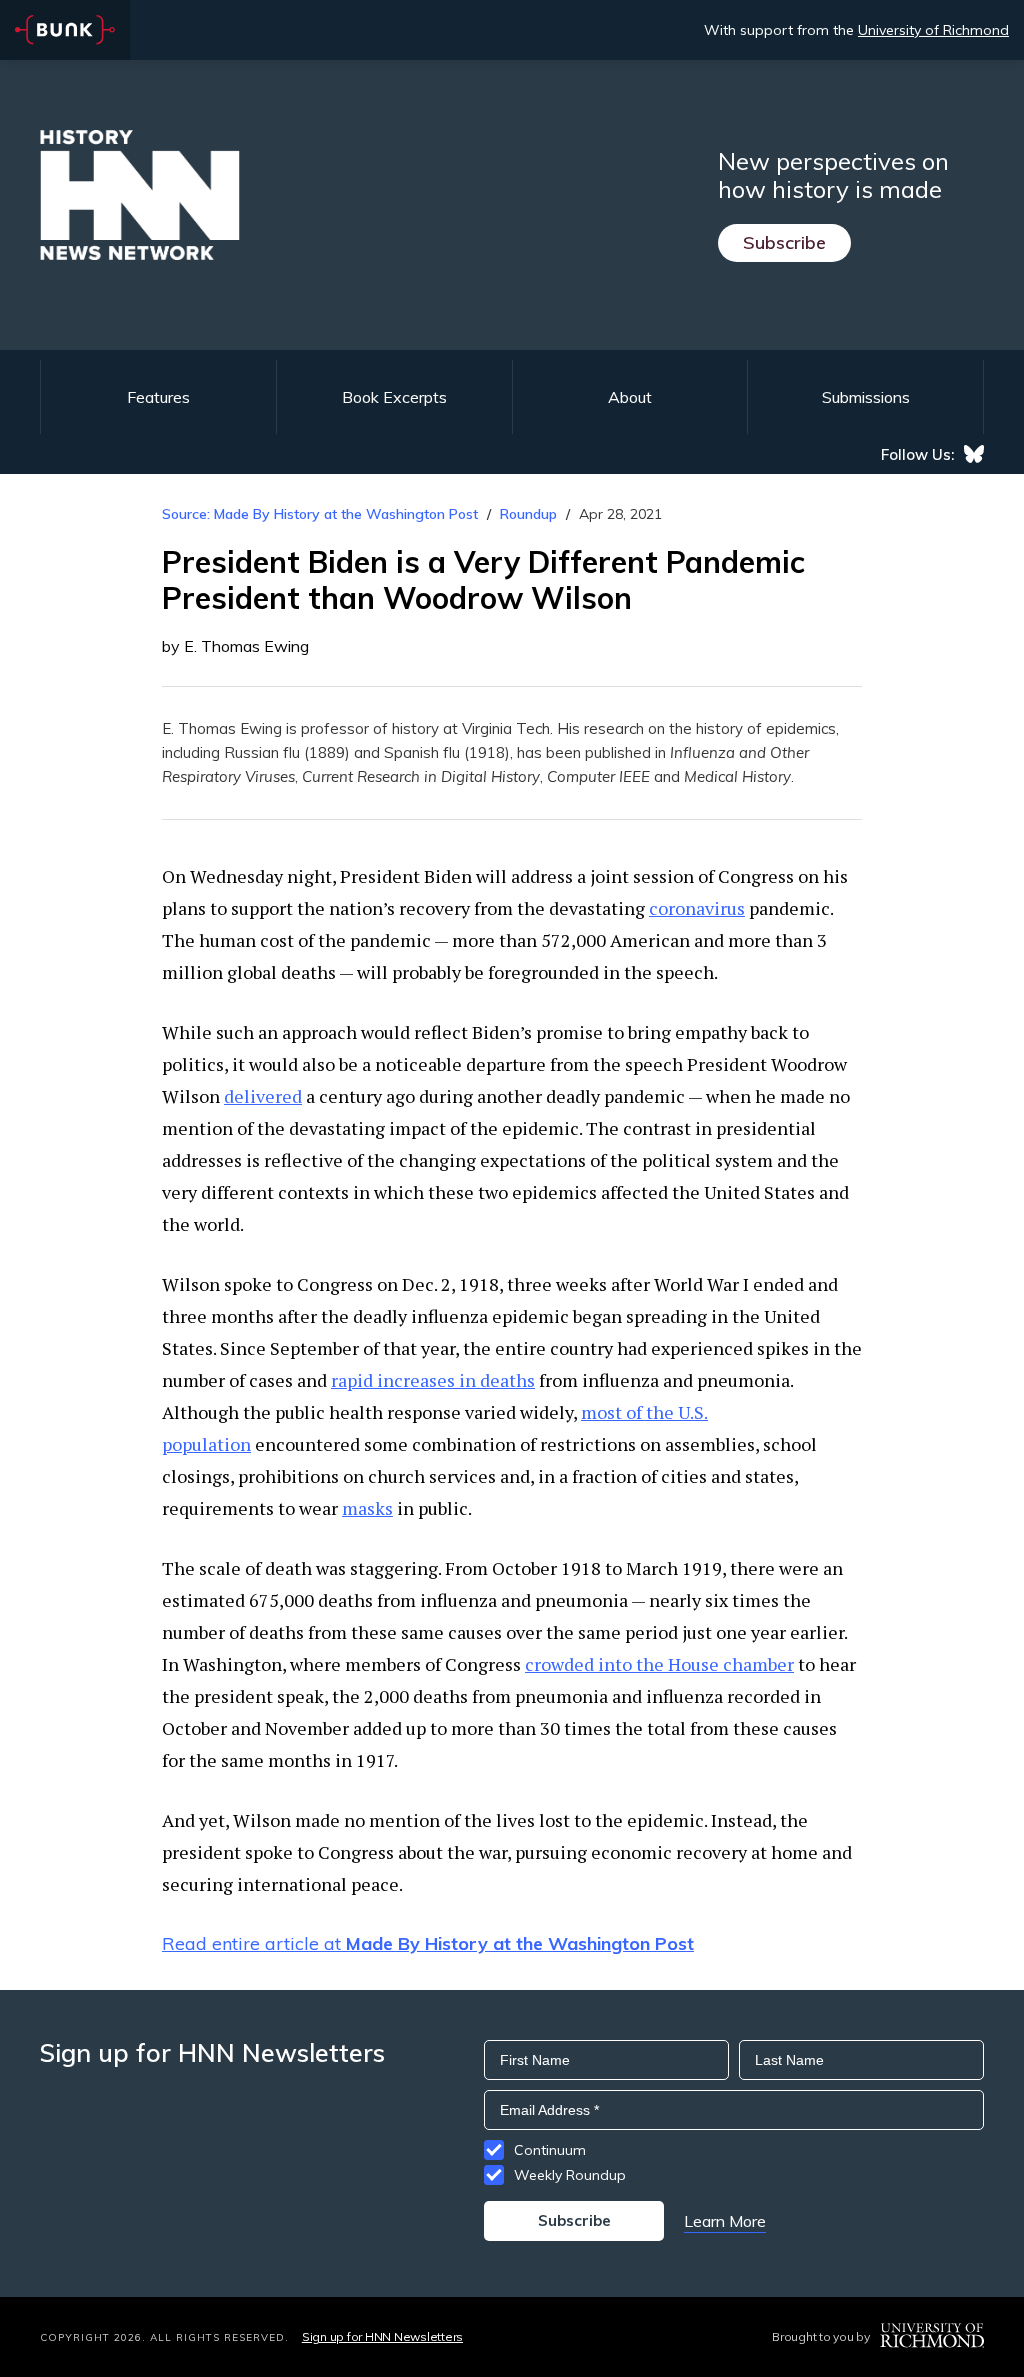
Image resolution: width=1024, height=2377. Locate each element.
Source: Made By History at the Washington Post (320, 514)
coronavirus (697, 908)
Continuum (550, 2150)
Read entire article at (428, 1943)
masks (367, 1508)
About (630, 397)
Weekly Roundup (570, 2175)
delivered (263, 1096)
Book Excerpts (394, 397)
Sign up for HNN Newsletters (382, 2336)
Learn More (725, 2221)
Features (158, 397)
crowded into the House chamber (659, 1664)
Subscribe (784, 242)
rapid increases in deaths (433, 1380)
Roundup (528, 514)
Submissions (866, 397)
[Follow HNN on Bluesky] (974, 454)
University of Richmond (933, 30)
